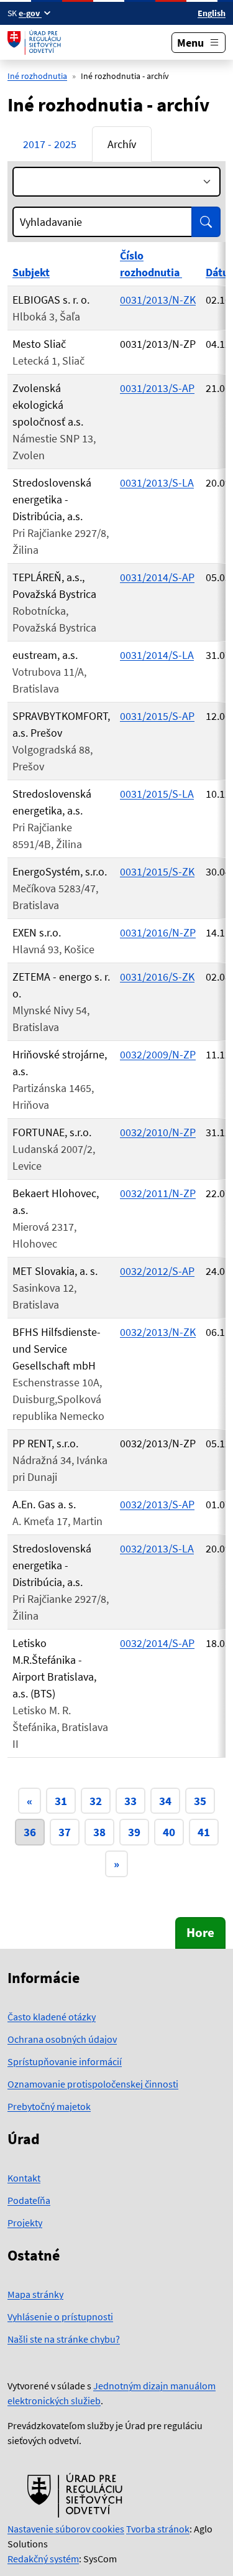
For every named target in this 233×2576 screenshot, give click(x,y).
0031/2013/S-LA (157, 483)
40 (169, 1832)
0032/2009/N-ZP (158, 1054)
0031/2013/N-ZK (158, 300)
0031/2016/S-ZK (157, 977)
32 (96, 1801)
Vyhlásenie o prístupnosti (60, 2317)
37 (65, 1832)
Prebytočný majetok (49, 2106)
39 (134, 1832)
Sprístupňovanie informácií (65, 2061)
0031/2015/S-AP (157, 716)
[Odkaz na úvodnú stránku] (36, 42)
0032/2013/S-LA (157, 1548)
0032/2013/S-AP (157, 1504)
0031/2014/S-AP (157, 577)
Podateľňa (29, 2200)
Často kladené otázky (52, 2017)
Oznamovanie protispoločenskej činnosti (93, 2084)
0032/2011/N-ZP (158, 1193)
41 (204, 1832)
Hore (200, 1933)
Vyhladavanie (51, 222)
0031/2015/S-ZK (157, 871)
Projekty (25, 2223)
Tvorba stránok (158, 2529)
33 (130, 1801)
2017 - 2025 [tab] (50, 144)
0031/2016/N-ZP (158, 932)
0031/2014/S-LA (157, 655)
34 (165, 1801)
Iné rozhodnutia (37, 76)
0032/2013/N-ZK (158, 1332)
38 (99, 1832)
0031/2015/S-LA (157, 794)
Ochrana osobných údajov (62, 2039)
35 (200, 1801)
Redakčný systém (43, 2559)
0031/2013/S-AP (157, 388)
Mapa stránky (35, 2294)
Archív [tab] (122, 144)
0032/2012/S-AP (157, 1271)
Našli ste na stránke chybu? (64, 2339)
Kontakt (24, 2178)
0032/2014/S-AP (157, 1643)
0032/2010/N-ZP (158, 1132)
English (212, 13)
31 (61, 1801)
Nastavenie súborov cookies (66, 2529)
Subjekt (31, 272)
